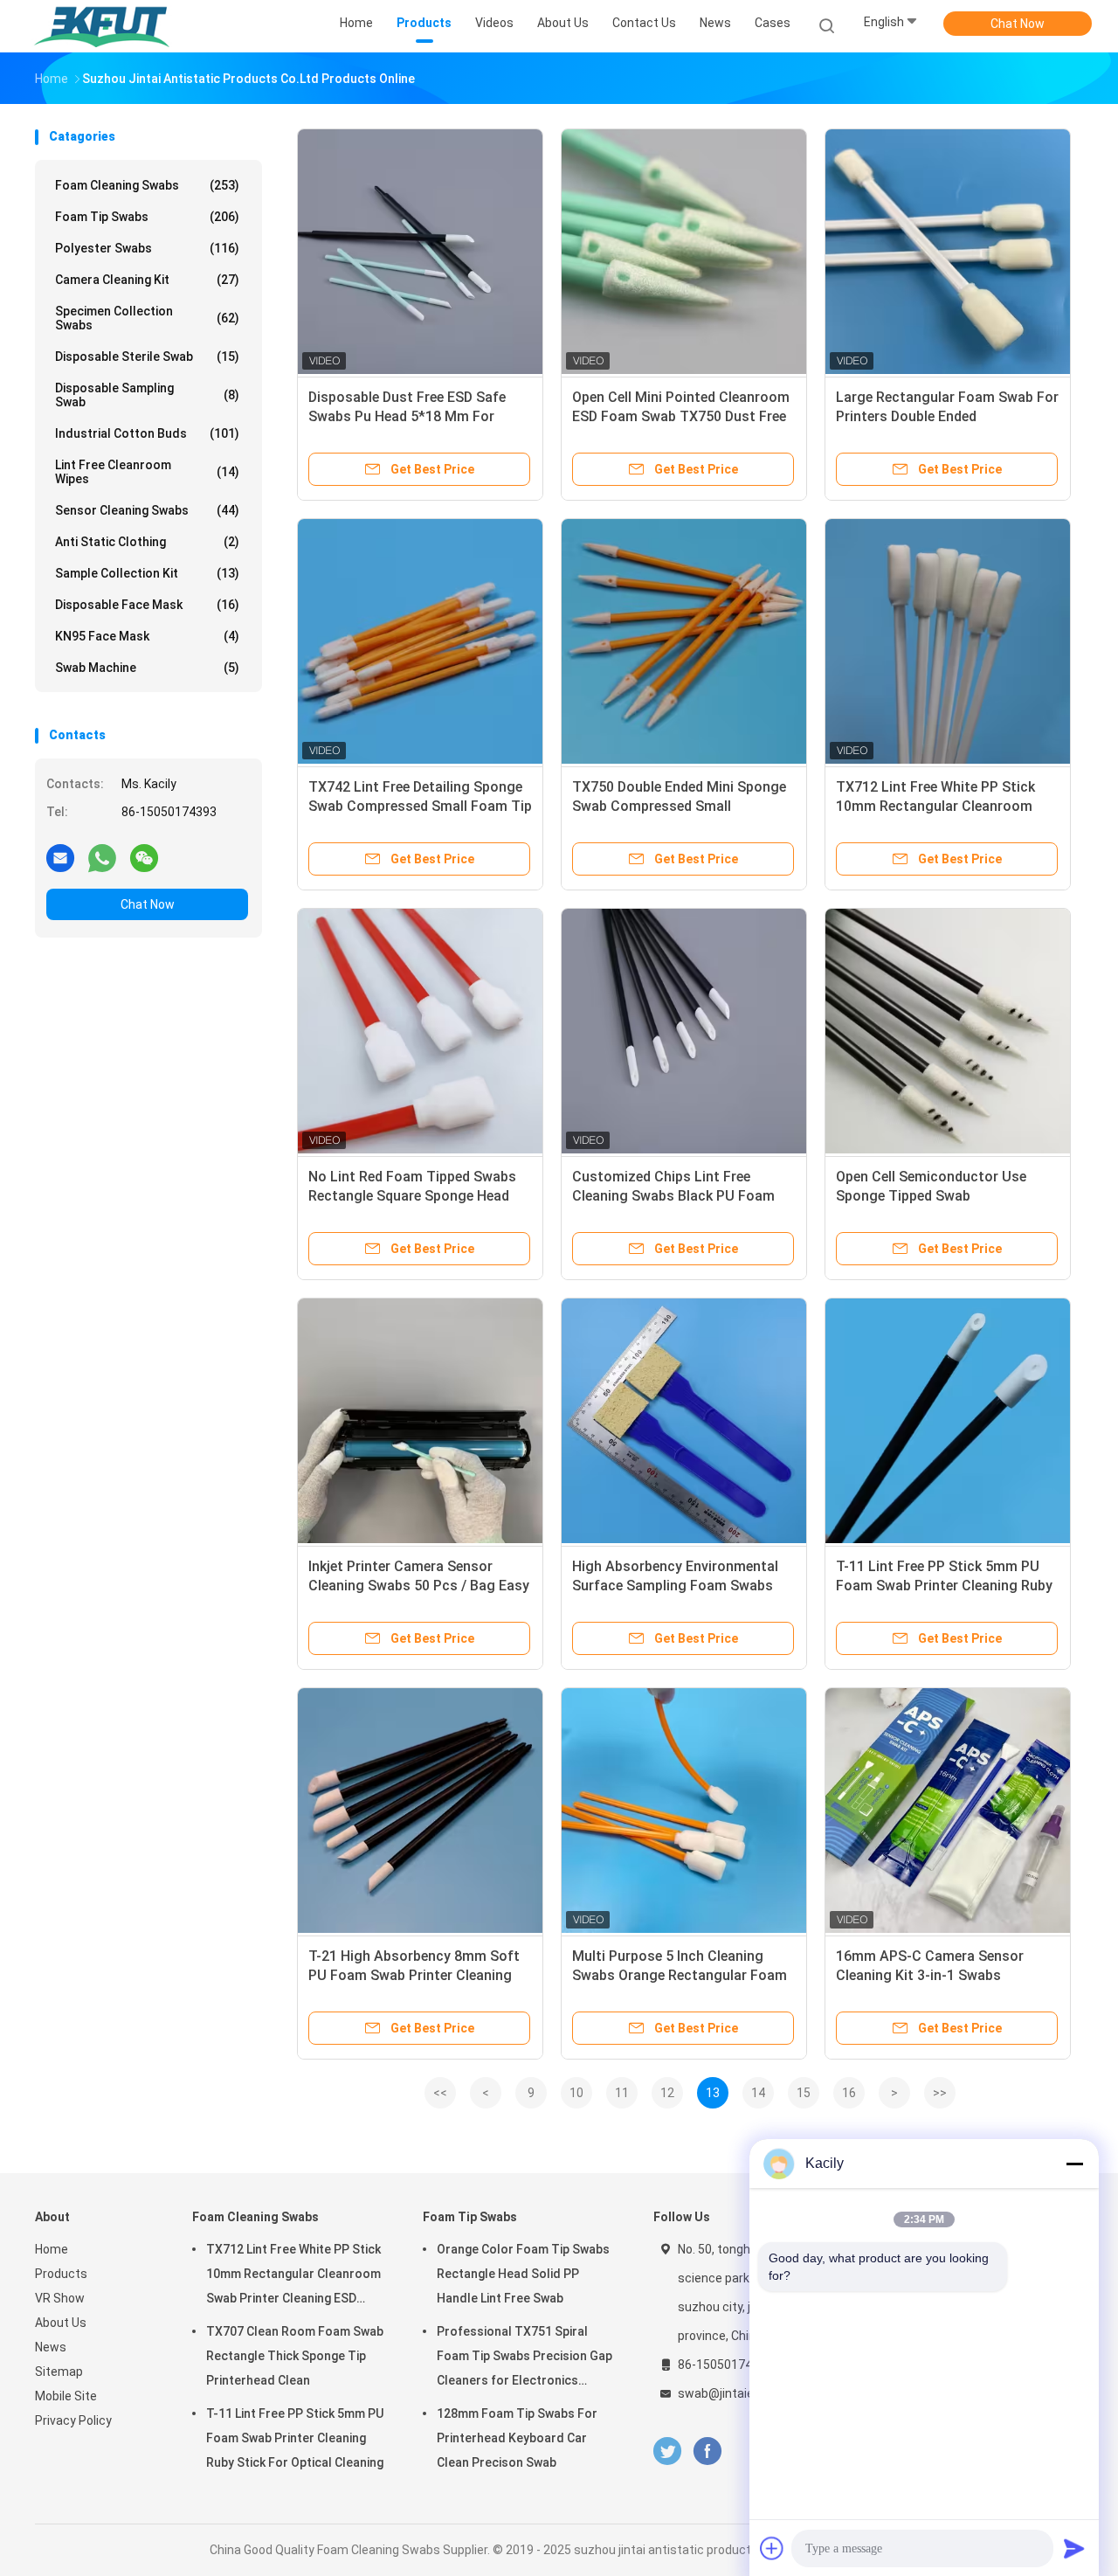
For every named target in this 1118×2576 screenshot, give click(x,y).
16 (849, 2093)
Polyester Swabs (147, 248)
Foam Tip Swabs (147, 217)
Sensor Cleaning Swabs (147, 510)
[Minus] (1074, 2164)
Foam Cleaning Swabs (147, 185)
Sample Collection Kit (147, 573)
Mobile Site (66, 2396)
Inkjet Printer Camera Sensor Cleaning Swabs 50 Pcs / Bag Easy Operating (419, 1586)
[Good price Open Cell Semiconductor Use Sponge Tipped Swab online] (948, 1031)
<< (440, 2093)
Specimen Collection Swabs (147, 318)
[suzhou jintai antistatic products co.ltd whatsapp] (102, 857)
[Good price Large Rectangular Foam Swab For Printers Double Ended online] (948, 252)
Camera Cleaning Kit (147, 280)
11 (622, 2093)
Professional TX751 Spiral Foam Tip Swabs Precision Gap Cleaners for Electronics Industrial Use (524, 2358)
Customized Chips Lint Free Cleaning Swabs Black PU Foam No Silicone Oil (673, 1196)
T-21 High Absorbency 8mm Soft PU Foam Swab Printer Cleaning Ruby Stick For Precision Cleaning (417, 1975)
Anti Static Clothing (147, 542)
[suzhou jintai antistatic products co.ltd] (103, 26)
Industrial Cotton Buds (147, 433)
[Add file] (772, 2548)
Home (52, 2249)
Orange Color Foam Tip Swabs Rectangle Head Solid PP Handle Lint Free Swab (523, 2274)
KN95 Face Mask (147, 636)
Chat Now (1018, 24)
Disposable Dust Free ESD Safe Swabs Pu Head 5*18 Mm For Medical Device (407, 416)
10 (576, 2093)
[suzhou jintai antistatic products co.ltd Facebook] (707, 2451)
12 (667, 2093)
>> (940, 2093)
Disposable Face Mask (147, 605)
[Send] (1074, 2548)
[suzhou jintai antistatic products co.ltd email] (60, 857)
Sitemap (59, 2372)
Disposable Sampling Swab (147, 395)
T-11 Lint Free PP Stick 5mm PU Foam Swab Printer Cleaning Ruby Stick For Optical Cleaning (944, 1586)
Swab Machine (147, 668)
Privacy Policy (73, 2420)
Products (61, 2274)
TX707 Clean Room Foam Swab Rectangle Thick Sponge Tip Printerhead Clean (295, 2356)
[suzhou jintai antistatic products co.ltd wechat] (144, 857)
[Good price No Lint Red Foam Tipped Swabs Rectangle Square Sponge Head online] (420, 1031)
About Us (61, 2323)
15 (804, 2093)
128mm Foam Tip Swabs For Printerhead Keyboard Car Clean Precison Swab (517, 2438)
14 (758, 2093)
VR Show (60, 2298)
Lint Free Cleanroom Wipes (147, 472)
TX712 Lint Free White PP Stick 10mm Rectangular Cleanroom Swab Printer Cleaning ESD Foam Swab (293, 2276)
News (51, 2347)
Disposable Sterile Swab (147, 357)
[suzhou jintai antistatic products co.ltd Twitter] (667, 2451)
